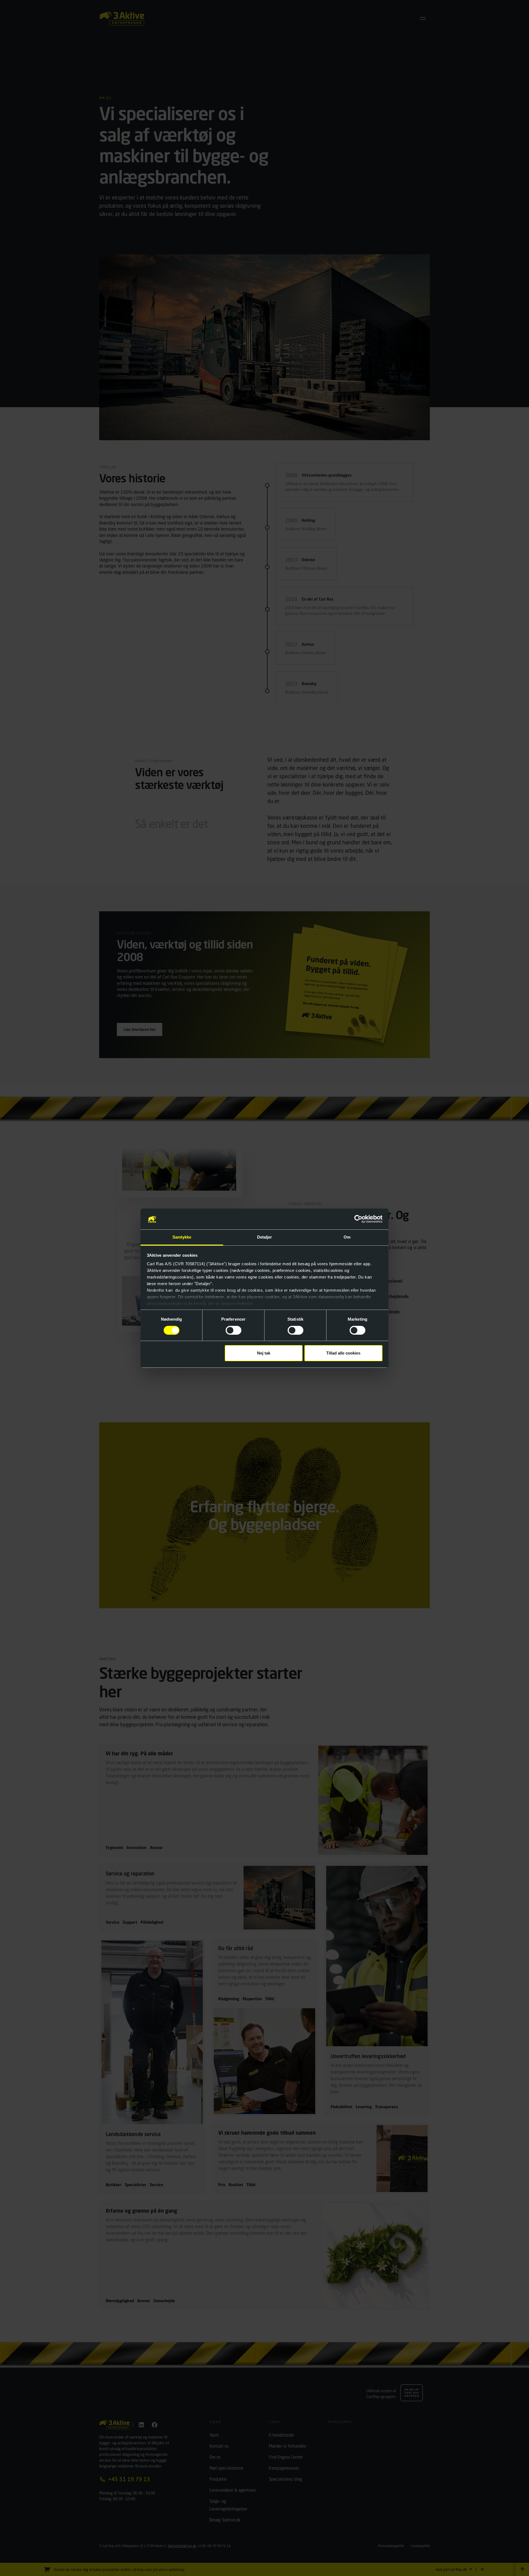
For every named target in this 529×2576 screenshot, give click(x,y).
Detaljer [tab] (265, 1237)
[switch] (234, 1330)
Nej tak (264, 1353)
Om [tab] (347, 1237)
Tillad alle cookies (343, 1353)
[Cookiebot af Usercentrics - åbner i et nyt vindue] (358, 1219)
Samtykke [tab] (182, 1237)
